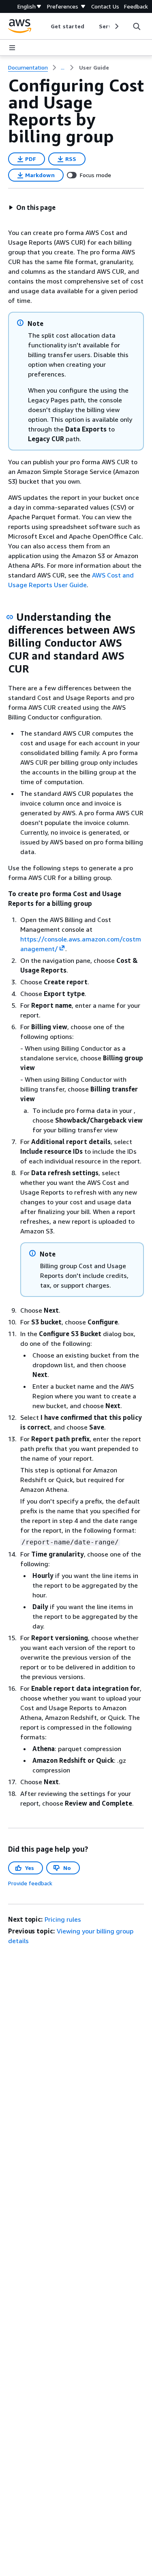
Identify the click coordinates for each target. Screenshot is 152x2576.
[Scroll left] (45, 26)
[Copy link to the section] (10, 617)
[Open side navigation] (12, 48)
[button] (32, 207)
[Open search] (137, 26)
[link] (94, 68)
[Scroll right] (116, 26)
